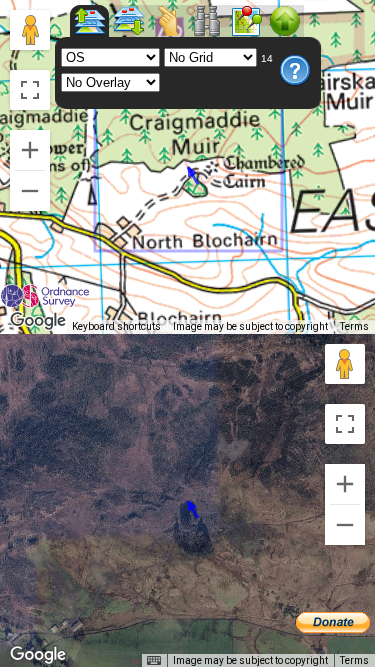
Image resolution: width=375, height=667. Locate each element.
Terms (354, 326)
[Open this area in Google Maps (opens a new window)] (38, 321)
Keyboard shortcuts (116, 326)
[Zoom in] (30, 150)
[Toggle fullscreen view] (30, 90)
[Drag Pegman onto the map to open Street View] (30, 30)
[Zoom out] (30, 191)
